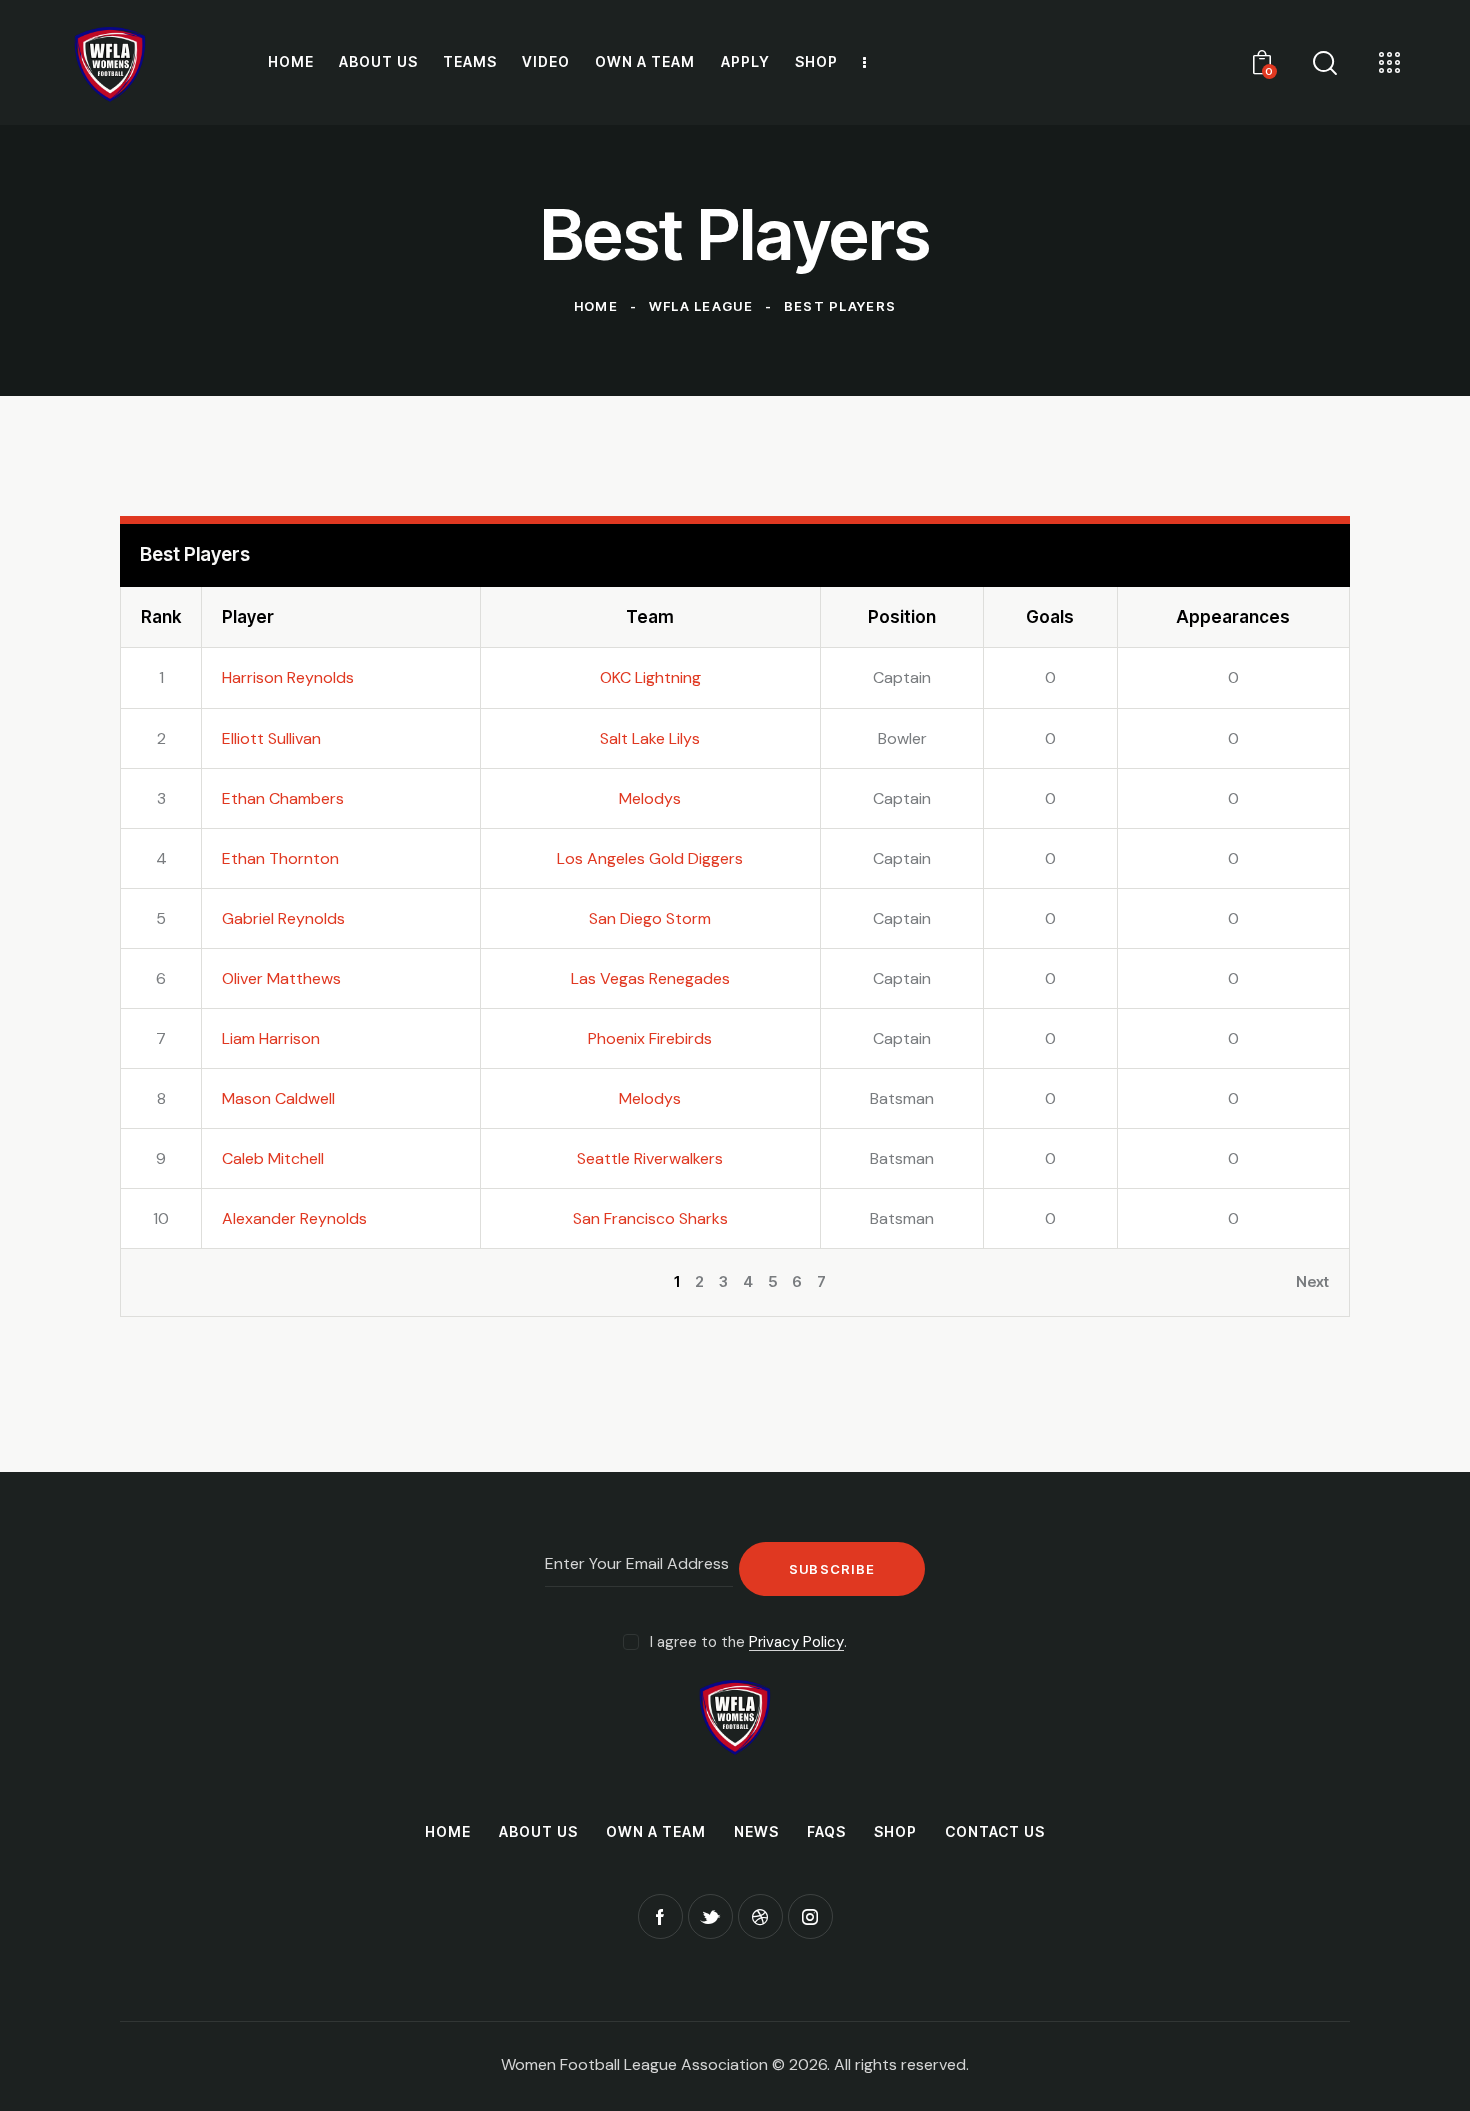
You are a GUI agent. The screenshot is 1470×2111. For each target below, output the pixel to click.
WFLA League (701, 306)
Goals (1050, 617)
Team (650, 617)
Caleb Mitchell (273, 1158)
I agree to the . (748, 1642)
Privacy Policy (796, 1643)
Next (1312, 1281)
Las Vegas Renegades (650, 978)
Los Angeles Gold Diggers (650, 858)
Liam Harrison (271, 1038)
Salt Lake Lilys (650, 738)
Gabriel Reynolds (283, 918)
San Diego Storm (650, 918)
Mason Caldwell (278, 1098)
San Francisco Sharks (650, 1218)
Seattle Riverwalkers (650, 1158)
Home (596, 306)
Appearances (1233, 617)
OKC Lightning (650, 677)
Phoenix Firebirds (650, 1038)
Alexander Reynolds (294, 1218)
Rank (161, 617)
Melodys (650, 798)
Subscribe (832, 1569)
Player (248, 617)
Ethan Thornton (280, 858)
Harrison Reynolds (288, 677)
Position (902, 617)
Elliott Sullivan (271, 738)
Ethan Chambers (283, 798)
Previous (172, 1281)
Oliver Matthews (281, 978)
